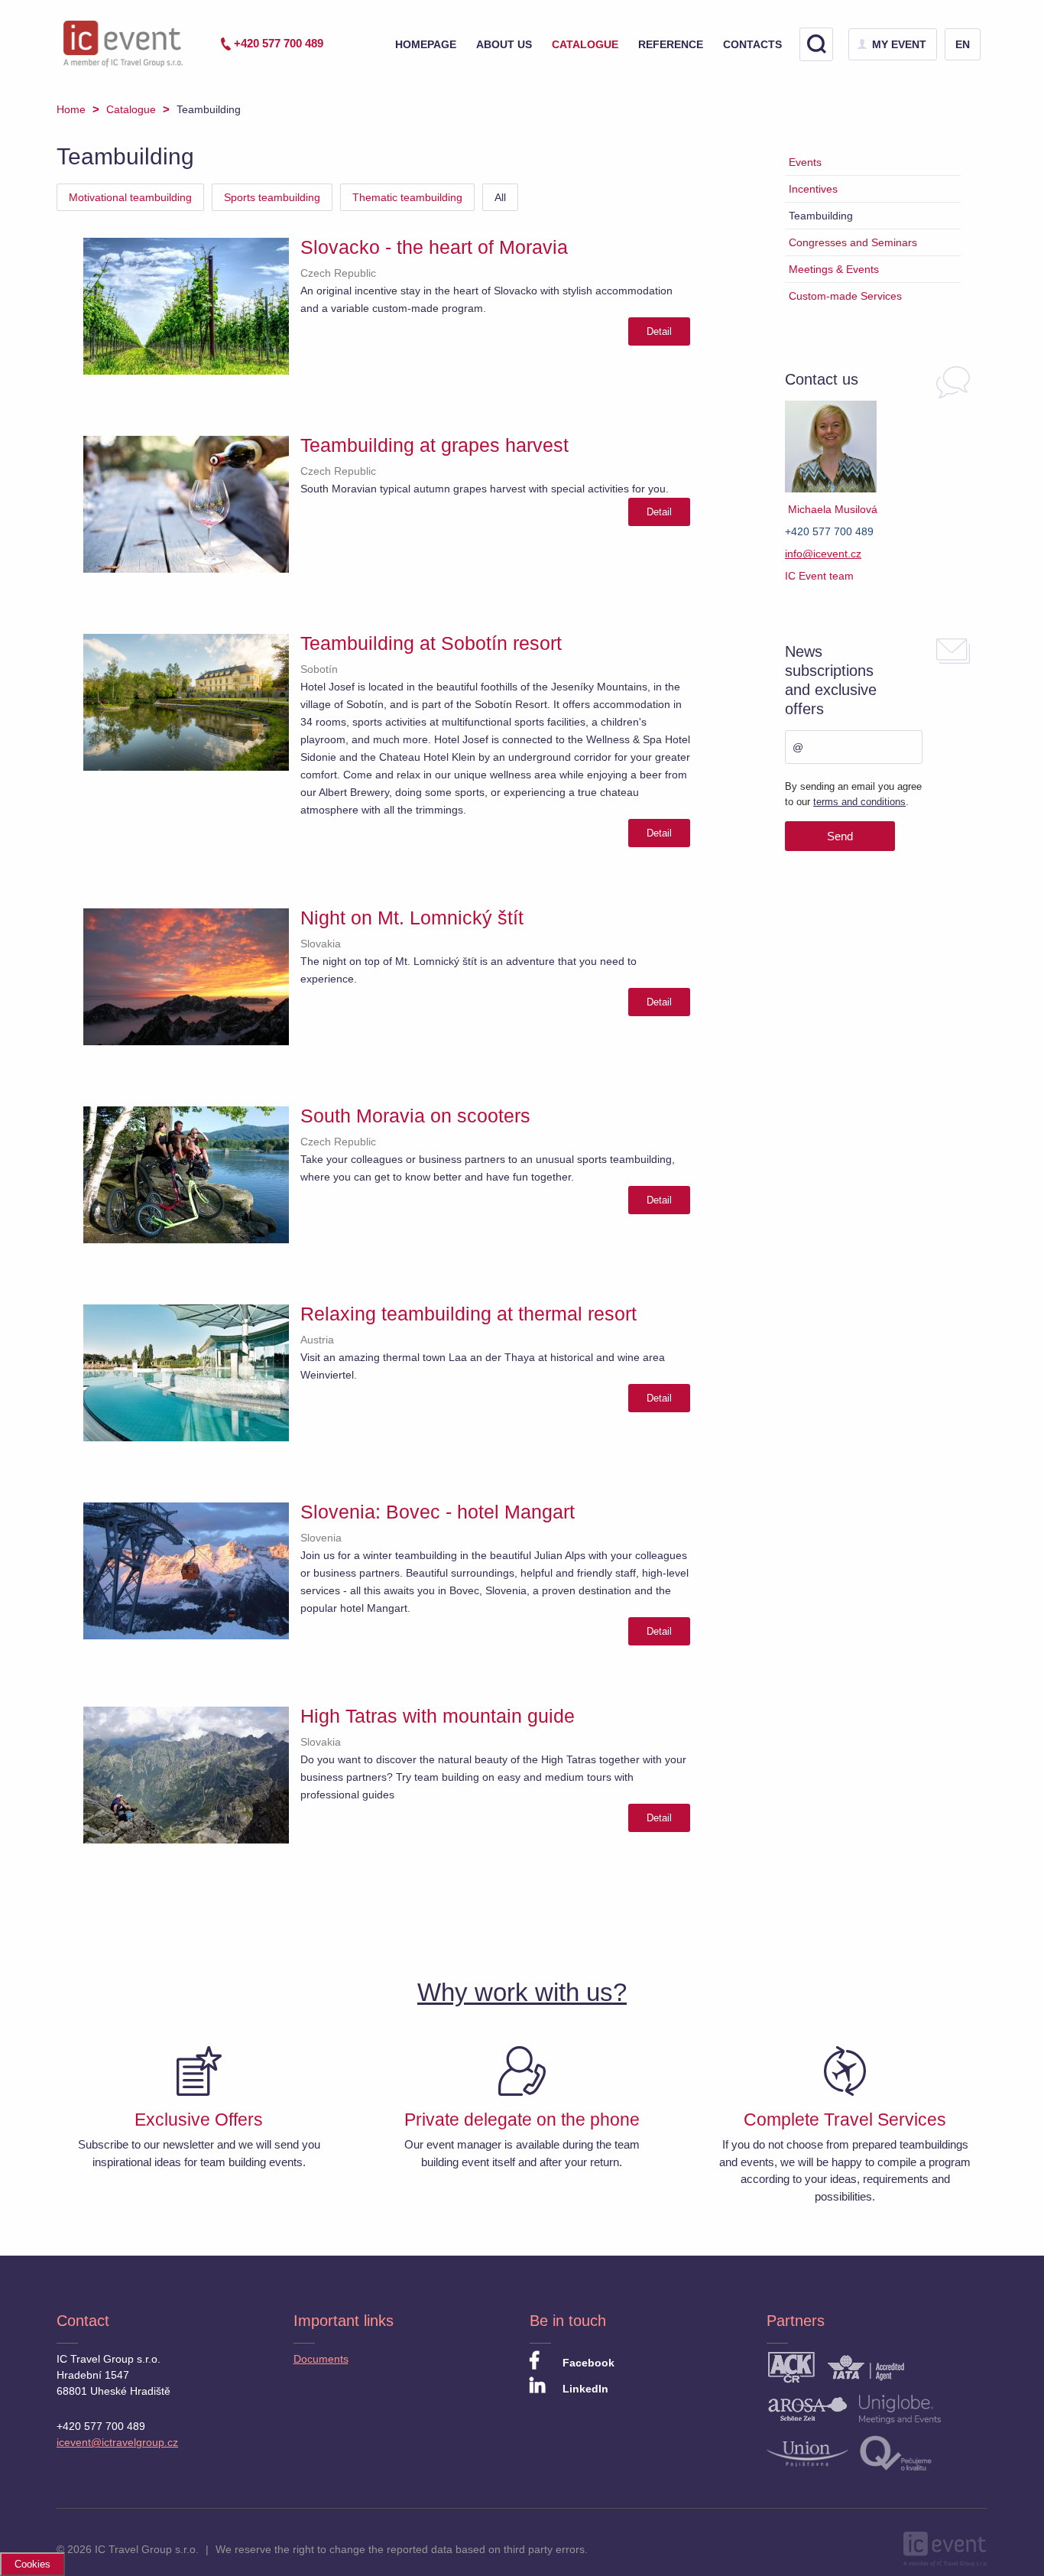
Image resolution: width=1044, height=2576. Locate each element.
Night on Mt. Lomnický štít (412, 918)
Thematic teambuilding (407, 197)
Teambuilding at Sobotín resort (431, 643)
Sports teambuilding (272, 197)
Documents (321, 2359)
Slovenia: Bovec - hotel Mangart (438, 1512)
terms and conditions (859, 802)
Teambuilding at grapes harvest (434, 445)
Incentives (813, 189)
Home (71, 109)
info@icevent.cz (823, 554)
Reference (671, 44)
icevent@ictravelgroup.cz (117, 2442)
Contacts (752, 44)
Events (805, 162)
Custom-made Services (845, 296)
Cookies (32, 2564)
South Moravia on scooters (415, 1116)
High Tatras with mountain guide (438, 1716)
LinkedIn (584, 2389)
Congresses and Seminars (853, 242)
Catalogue (585, 44)
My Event (899, 44)
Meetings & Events (834, 269)
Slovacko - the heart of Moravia (434, 247)
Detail (659, 331)
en (963, 44)
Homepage (426, 44)
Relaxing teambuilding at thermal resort (469, 1314)
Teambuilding (821, 216)
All (500, 197)
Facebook (587, 2363)
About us (504, 44)
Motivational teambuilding (130, 197)
